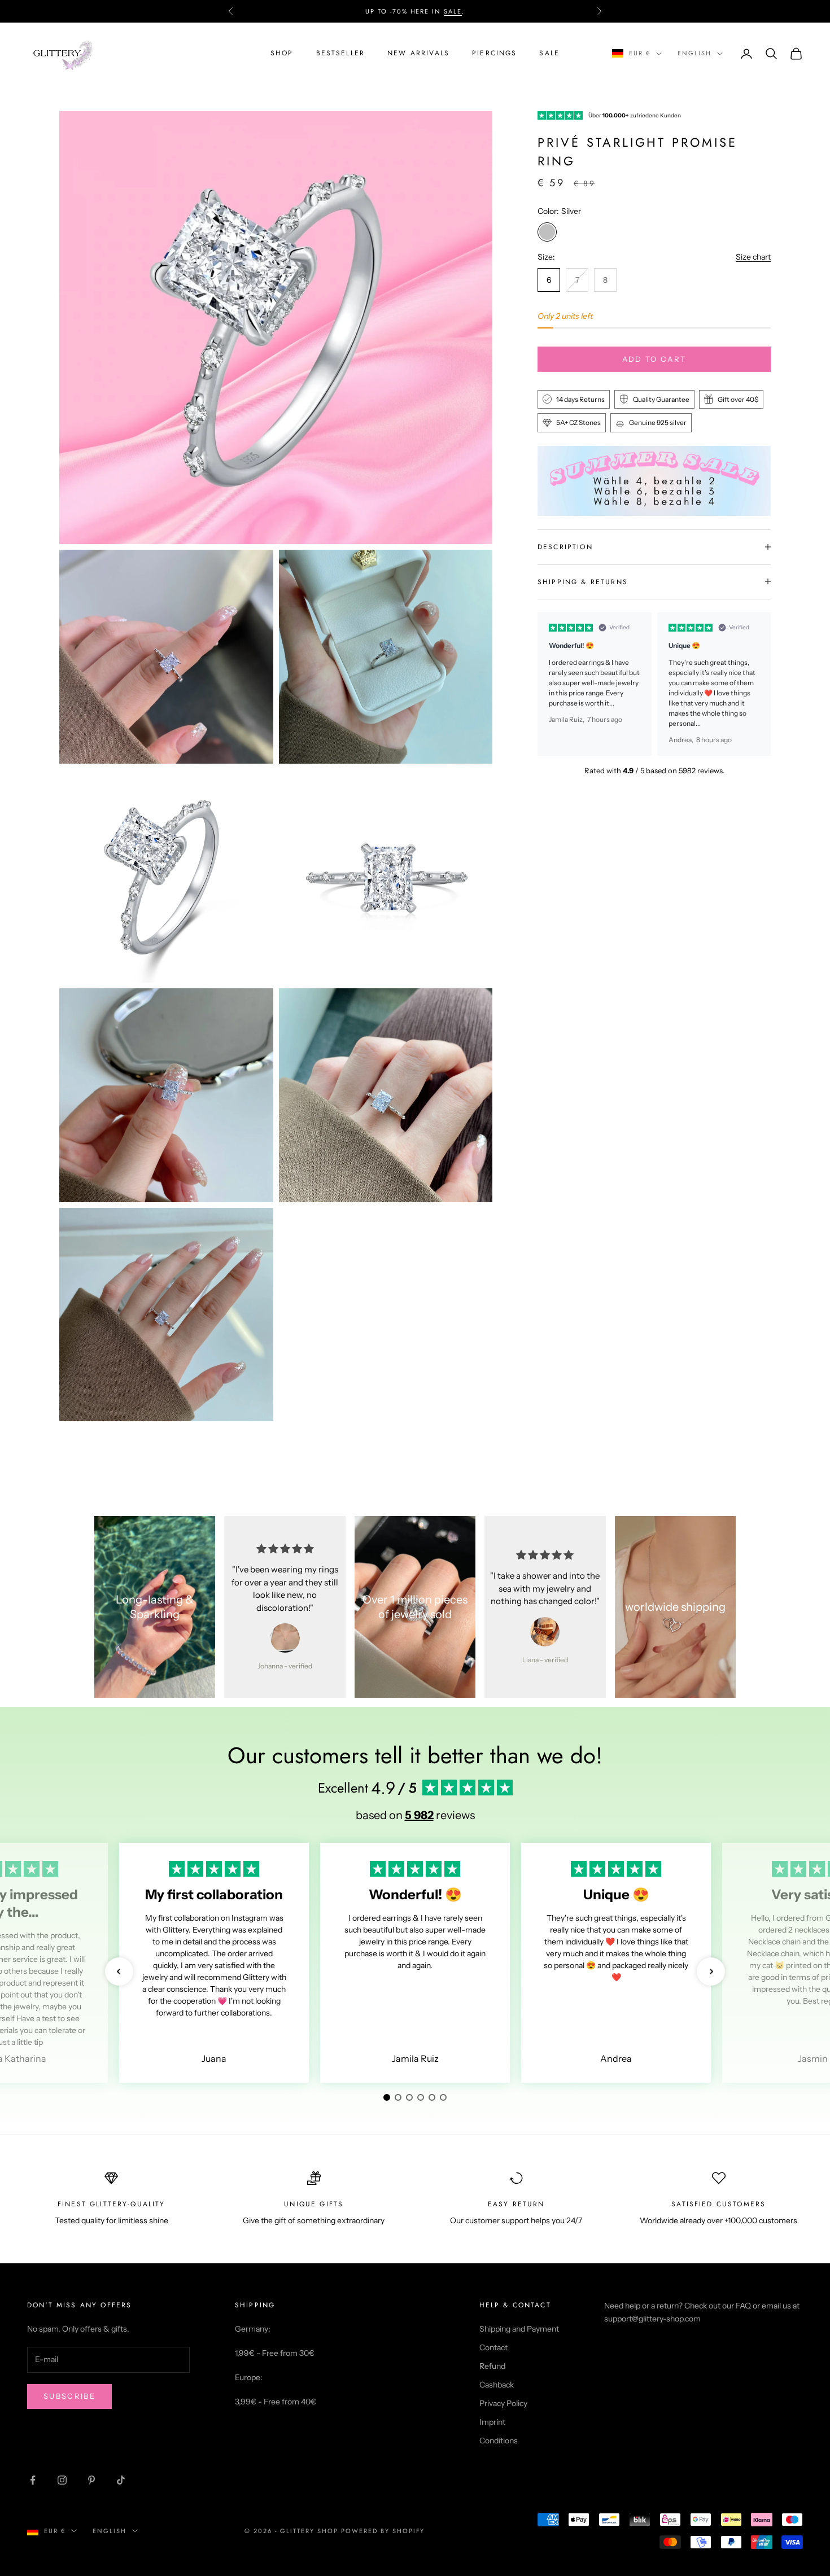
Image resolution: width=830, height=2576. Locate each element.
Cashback (497, 2385)
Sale (549, 53)
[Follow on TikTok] (121, 2480)
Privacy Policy (503, 2403)
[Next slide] (757, 684)
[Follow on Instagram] (62, 2480)
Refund (492, 2366)
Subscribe (69, 2396)
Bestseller (341, 53)
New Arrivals (418, 53)
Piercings (494, 53)
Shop (282, 53)
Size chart (753, 257)
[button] (119, 1972)
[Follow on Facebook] (33, 2480)
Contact (493, 2347)
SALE (453, 11)
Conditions (499, 2441)
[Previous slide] (551, 684)
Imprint (492, 2422)
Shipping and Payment (519, 2329)
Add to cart (654, 358)
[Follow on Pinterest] (91, 2480)
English (694, 54)
